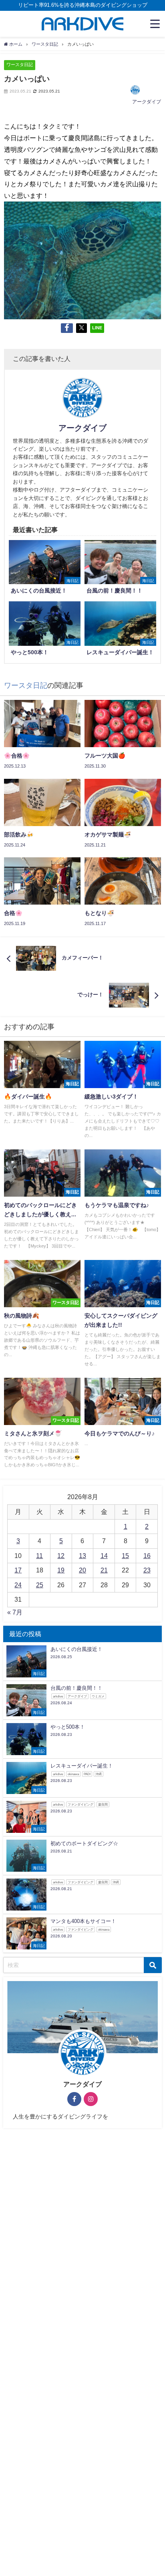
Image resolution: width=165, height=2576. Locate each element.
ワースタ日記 (20, 65)
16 (147, 1556)
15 (125, 1556)
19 (61, 1570)
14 (104, 1556)
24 (18, 1585)
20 (82, 1570)
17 (18, 1570)
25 (40, 1585)
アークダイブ (147, 102)
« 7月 (15, 1612)
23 (147, 1570)
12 (61, 1556)
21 (104, 1570)
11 (39, 1556)
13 (82, 1556)
